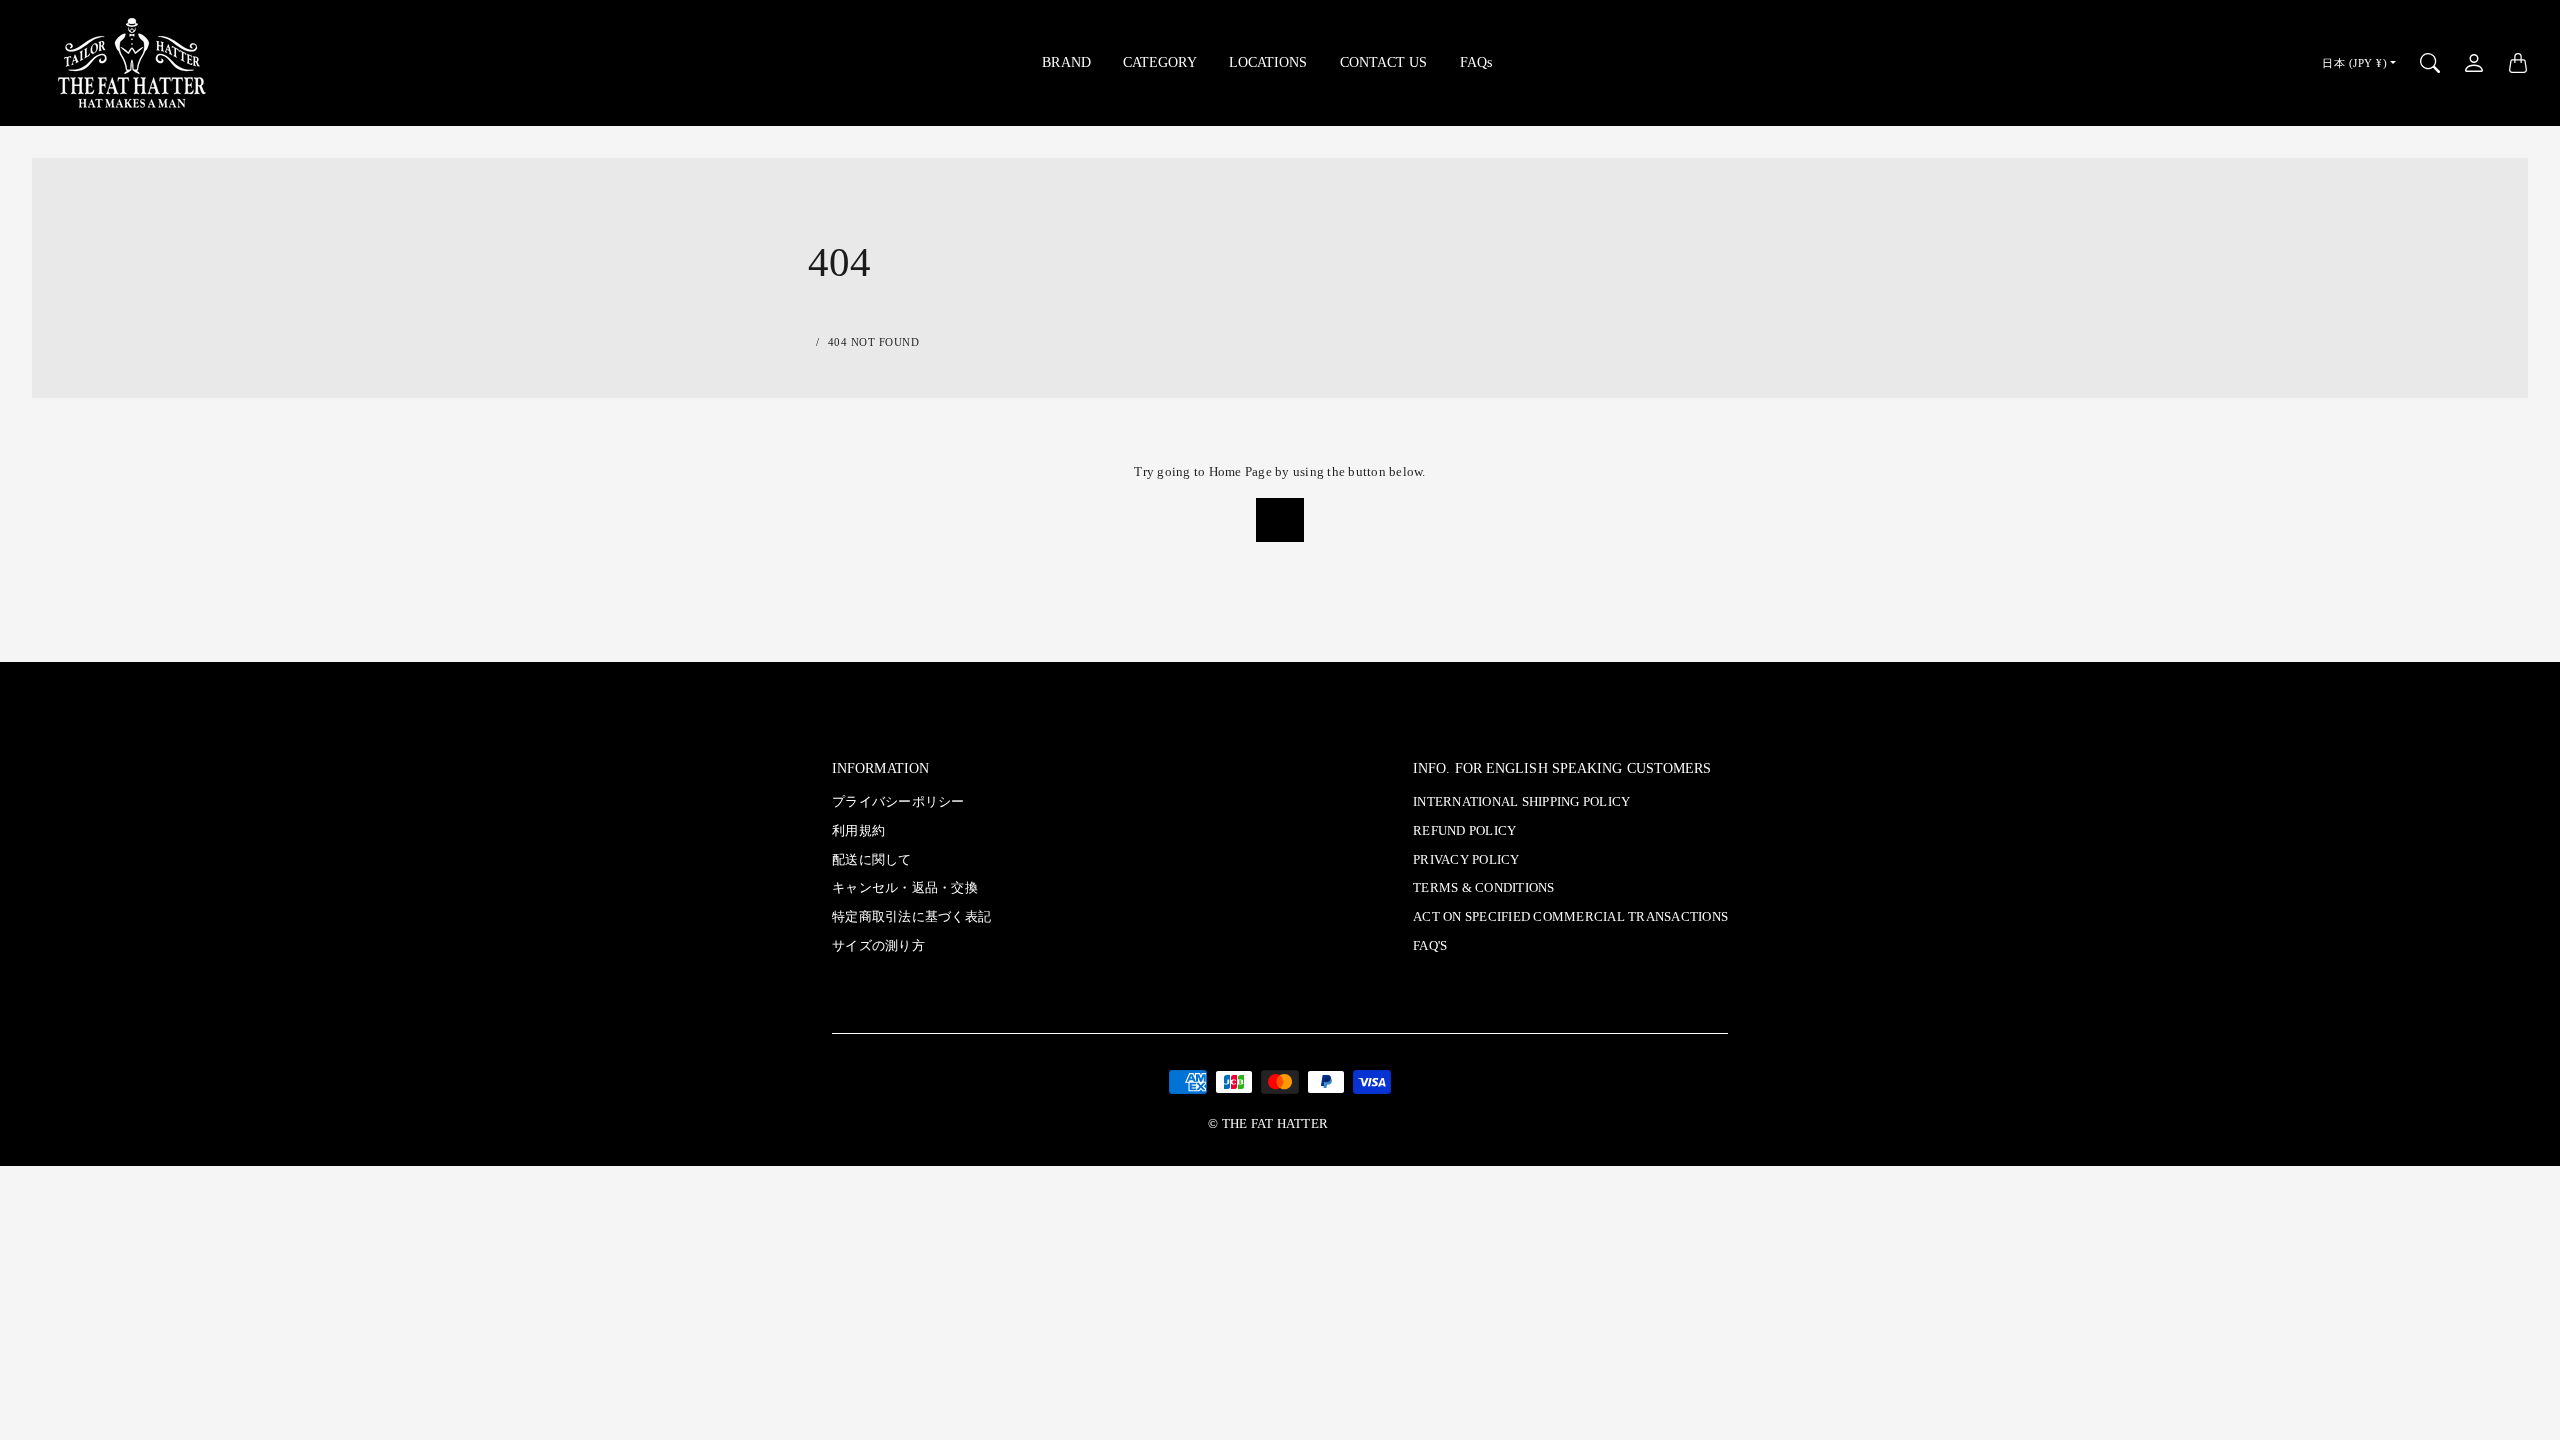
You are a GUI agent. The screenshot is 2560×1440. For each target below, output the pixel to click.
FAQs (1476, 62)
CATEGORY (1160, 62)
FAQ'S (1430, 946)
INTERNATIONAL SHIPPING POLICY (1521, 802)
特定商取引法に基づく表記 (911, 917)
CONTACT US (1384, 62)
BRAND (1066, 62)
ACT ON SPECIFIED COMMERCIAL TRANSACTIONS (1570, 917)
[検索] (2430, 63)
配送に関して (872, 860)
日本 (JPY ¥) (2354, 63)
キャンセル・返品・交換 (905, 888)
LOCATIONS (1268, 62)
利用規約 (858, 831)
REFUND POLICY (1464, 831)
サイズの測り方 (878, 946)
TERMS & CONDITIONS (1484, 888)
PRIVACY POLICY (1466, 860)
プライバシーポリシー (898, 802)
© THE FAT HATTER (1268, 1124)
